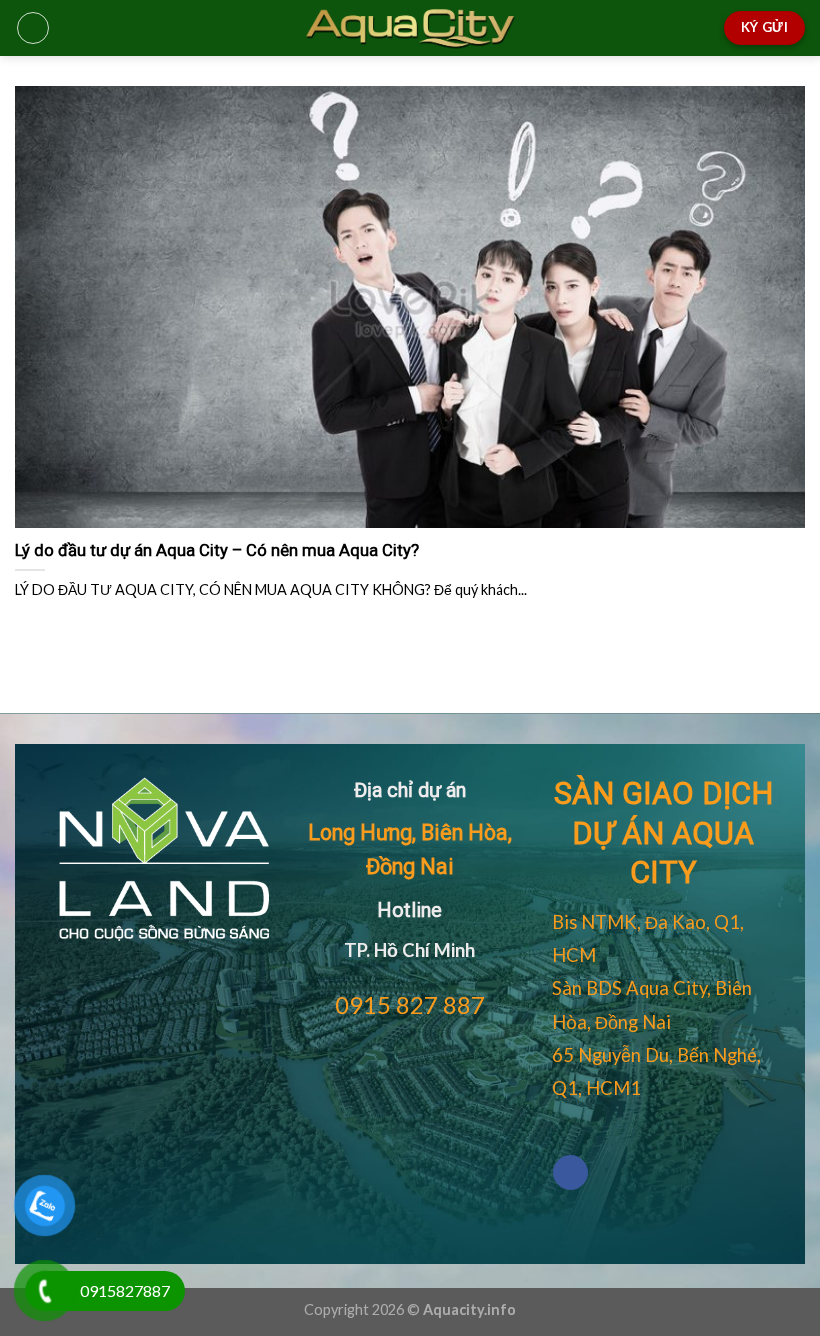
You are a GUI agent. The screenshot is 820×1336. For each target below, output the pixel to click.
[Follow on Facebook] (570, 1172)
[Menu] (33, 28)
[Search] (702, 28)
